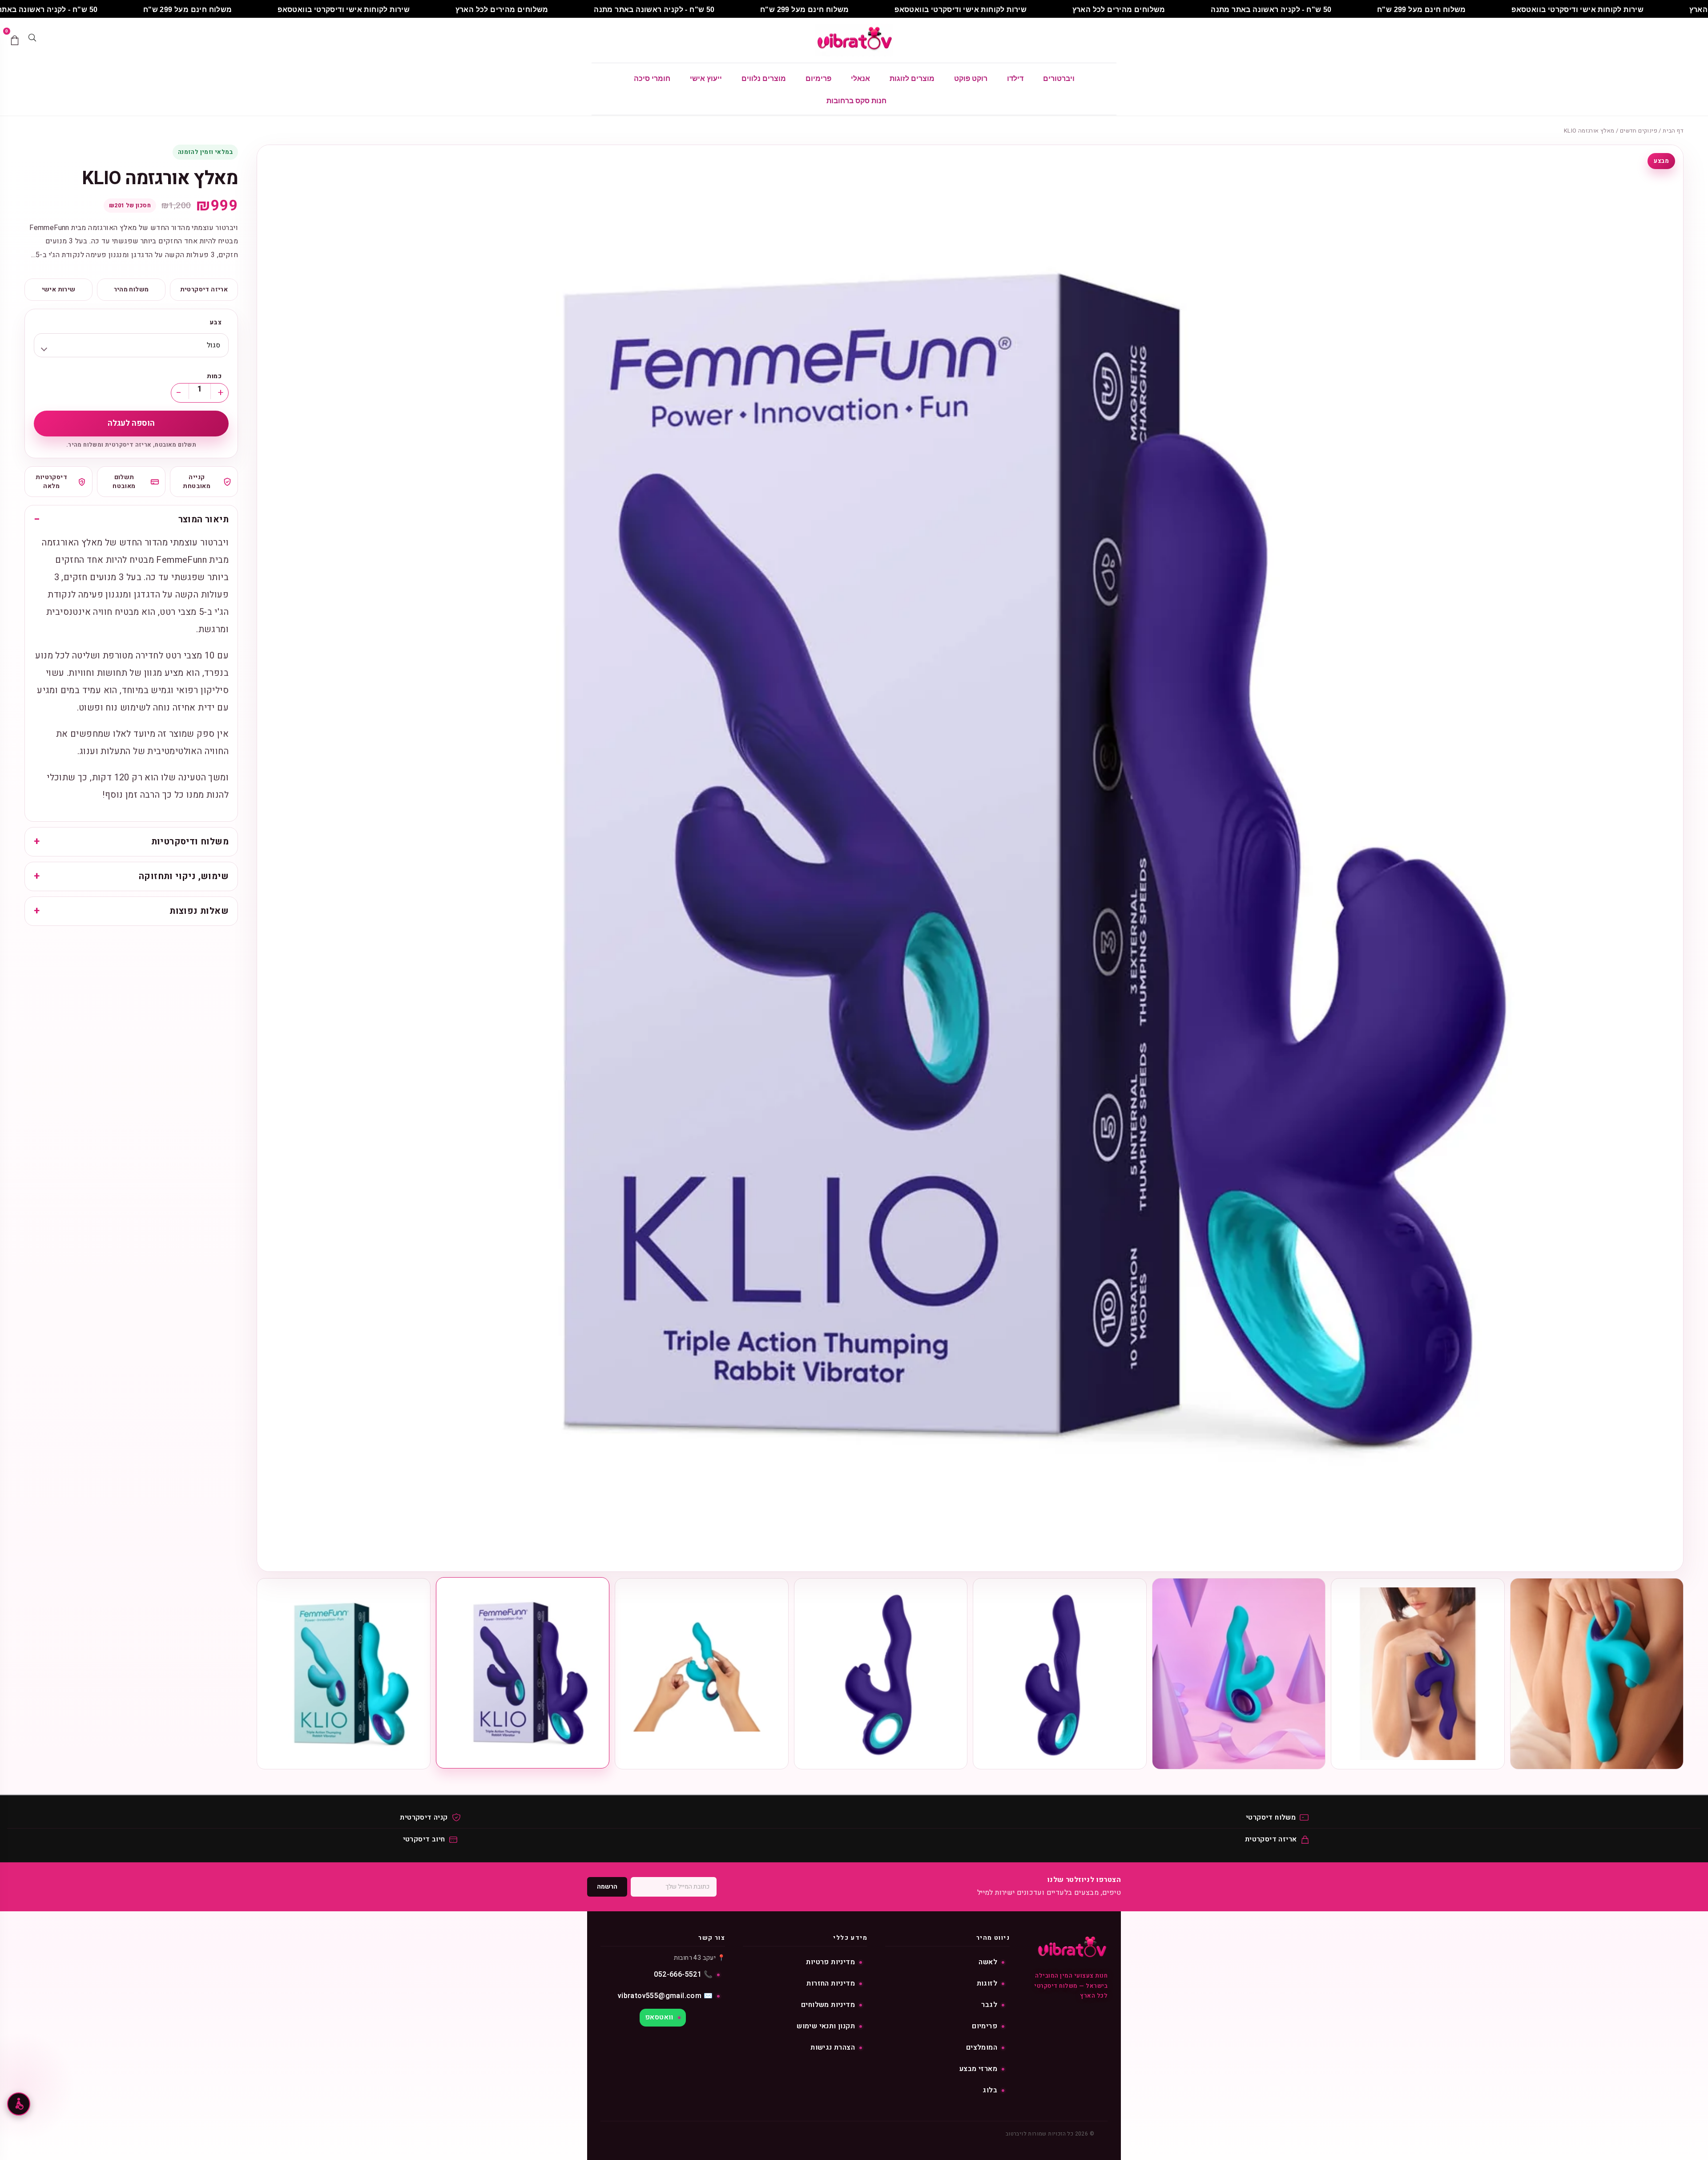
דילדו (1015, 79)
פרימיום (818, 79)
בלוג (990, 2090)
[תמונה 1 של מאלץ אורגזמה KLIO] (1597, 1673)
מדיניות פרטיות (830, 1962)
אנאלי (860, 79)
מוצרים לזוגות (912, 79)
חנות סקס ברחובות (856, 101)
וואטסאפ (659, 2017)
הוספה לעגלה (131, 423)
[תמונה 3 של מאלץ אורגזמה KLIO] (1239, 1673)
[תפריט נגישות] (19, 2104)
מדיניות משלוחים (828, 2005)
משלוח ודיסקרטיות (190, 842)
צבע (216, 323)
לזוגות (987, 1983)
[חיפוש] (32, 40)
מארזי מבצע (978, 2069)
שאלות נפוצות (199, 911)
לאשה (988, 1962)
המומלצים (982, 2047)
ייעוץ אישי (706, 79)
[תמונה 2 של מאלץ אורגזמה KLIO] (1418, 1673)
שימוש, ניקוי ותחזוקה (184, 876)
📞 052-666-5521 (683, 1974)
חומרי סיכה (652, 79)
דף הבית (1673, 131)
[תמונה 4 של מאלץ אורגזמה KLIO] (1060, 1673)
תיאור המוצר (203, 519)
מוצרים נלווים (764, 79)
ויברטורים (1059, 79)
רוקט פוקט (971, 79)
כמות (214, 376)
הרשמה (607, 1887)
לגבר (989, 2005)
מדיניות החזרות (831, 1983)
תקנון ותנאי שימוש (826, 2026)
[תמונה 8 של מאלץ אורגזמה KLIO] (344, 1673)
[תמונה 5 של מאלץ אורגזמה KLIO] (881, 1673)
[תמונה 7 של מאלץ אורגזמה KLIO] (523, 1673)
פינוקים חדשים (1639, 131)
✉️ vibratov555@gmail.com (665, 1996)
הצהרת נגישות (833, 2047)
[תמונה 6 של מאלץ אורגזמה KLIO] (702, 1673)
